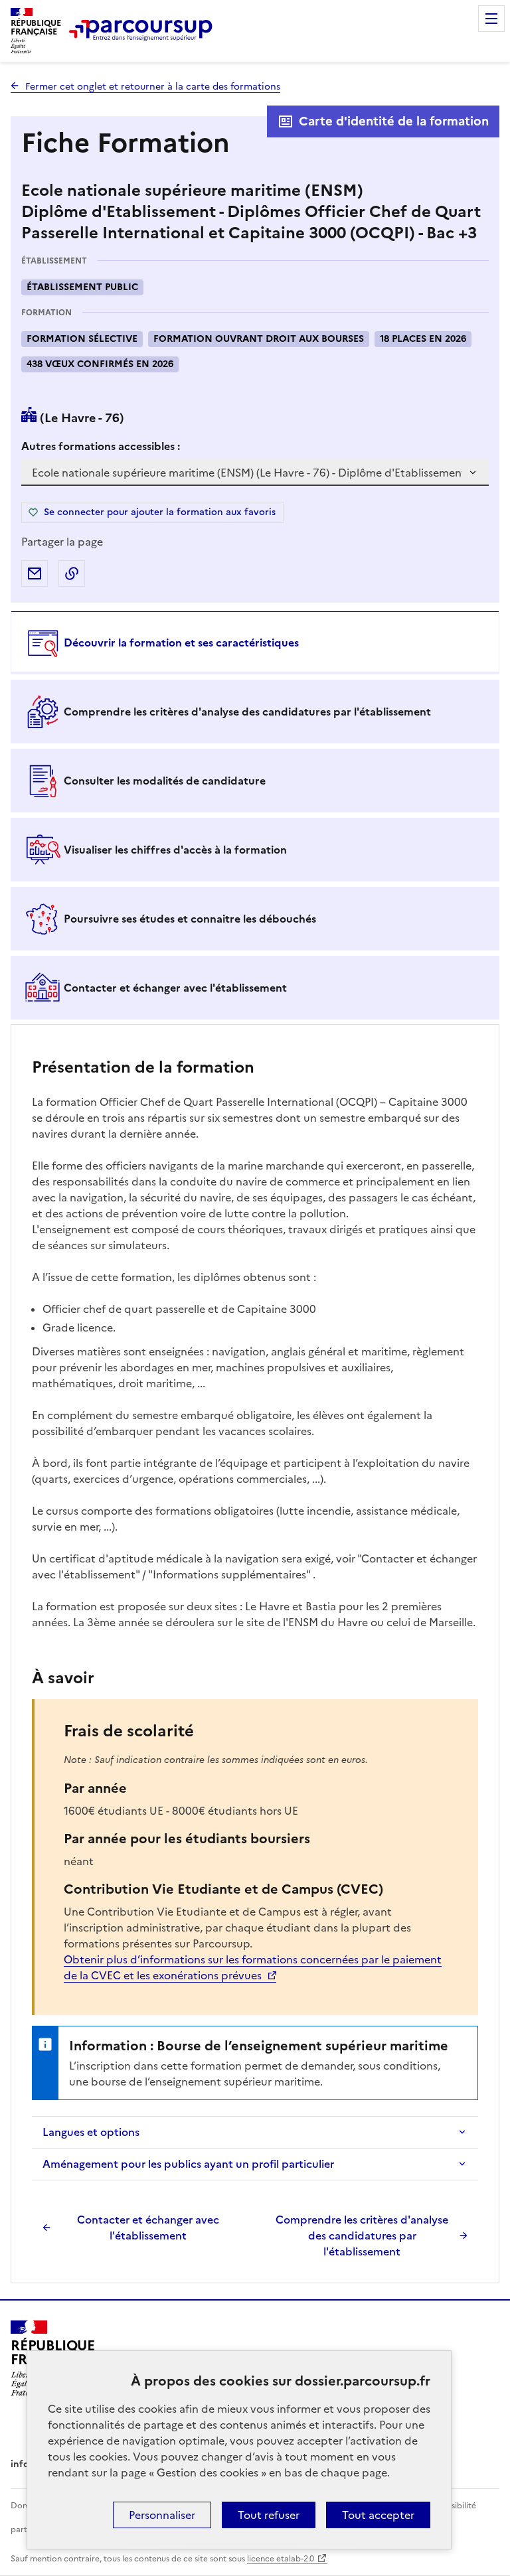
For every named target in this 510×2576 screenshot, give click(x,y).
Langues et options (91, 2132)
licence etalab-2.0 (281, 2559)
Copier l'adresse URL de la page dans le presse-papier (72, 573)
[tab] (255, 643)
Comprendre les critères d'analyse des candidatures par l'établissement (362, 2235)
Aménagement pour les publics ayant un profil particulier (188, 2164)
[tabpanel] (255, 1655)
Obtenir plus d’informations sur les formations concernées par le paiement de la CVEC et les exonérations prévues (253, 1967)
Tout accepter (378, 2515)
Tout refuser (269, 2515)
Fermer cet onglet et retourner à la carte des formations (153, 87)
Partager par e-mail (35, 573)
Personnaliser (162, 2515)
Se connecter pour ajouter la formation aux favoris (160, 512)
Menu (491, 19)
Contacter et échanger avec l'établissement (148, 2228)
